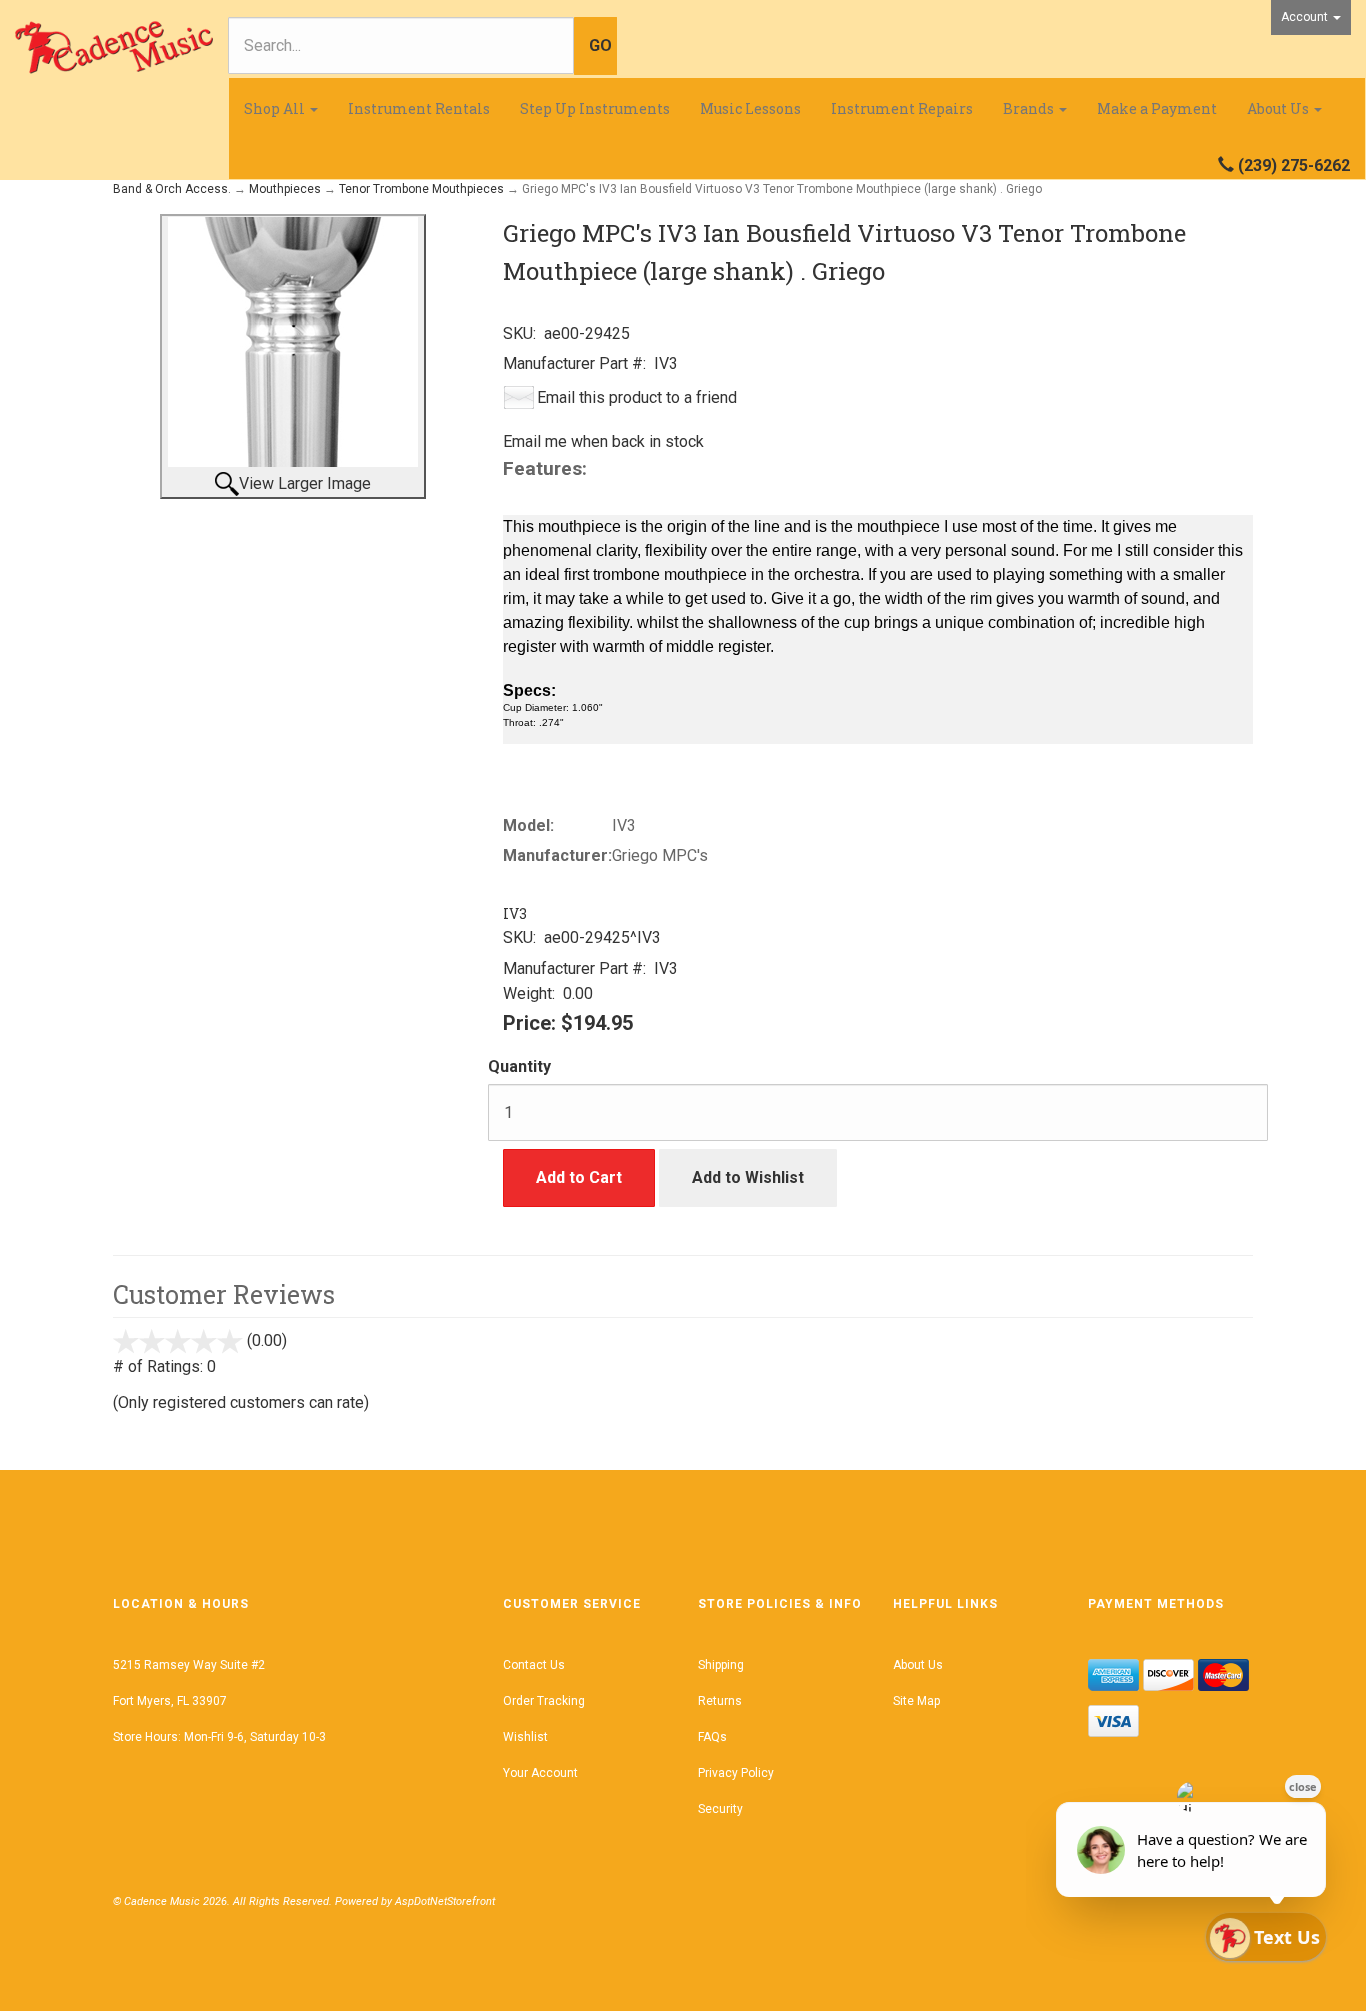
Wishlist (525, 1737)
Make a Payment (1157, 108)
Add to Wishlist (748, 1177)
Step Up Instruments (595, 108)
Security (720, 1809)
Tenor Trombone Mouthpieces (421, 189)
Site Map (916, 1701)
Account (1306, 17)
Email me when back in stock (603, 441)
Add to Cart (579, 1177)
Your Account (540, 1773)
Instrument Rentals (419, 108)
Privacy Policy (736, 1773)
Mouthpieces (285, 189)
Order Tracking (544, 1701)
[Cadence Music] (114, 47)
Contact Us (534, 1665)
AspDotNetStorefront (445, 1901)
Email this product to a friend (637, 397)
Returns (720, 1701)
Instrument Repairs (902, 108)
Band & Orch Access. (172, 189)
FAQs (712, 1737)
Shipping (721, 1665)
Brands (1030, 108)
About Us (1279, 108)
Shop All (276, 108)
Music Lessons (750, 108)
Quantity (519, 1066)
